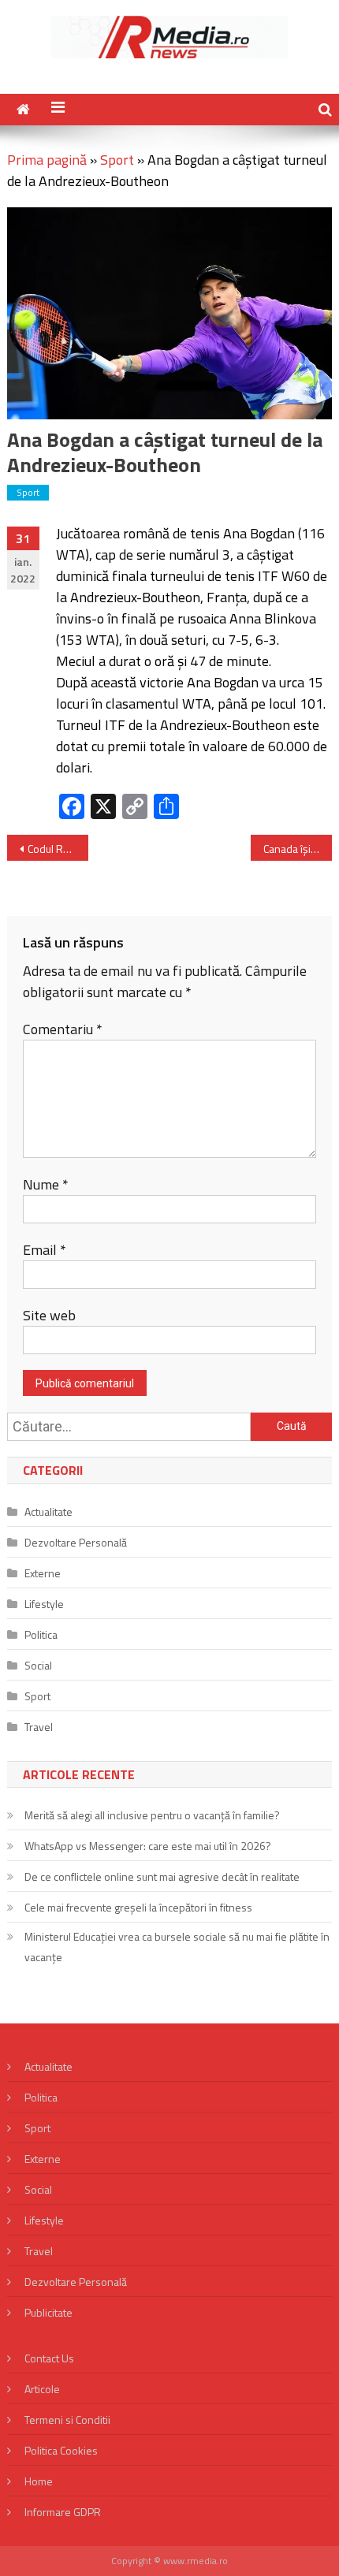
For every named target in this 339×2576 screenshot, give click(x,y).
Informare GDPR (63, 2512)
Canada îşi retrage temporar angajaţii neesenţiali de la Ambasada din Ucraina (298, 849)
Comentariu (63, 1029)
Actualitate (48, 1511)
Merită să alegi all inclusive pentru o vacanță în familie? (152, 1815)
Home (39, 2481)
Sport (117, 160)
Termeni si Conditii (67, 2420)
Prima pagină (47, 160)
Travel (39, 1727)
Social (38, 1665)
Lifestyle (44, 1604)
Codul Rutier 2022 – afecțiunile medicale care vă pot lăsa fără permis (58, 849)
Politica (41, 1634)
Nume (46, 1184)
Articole (42, 2389)
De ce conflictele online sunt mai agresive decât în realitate (162, 1876)
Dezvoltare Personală (76, 1542)
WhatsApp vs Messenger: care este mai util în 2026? (148, 1846)
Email (45, 1250)
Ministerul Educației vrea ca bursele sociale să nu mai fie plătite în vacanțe (177, 1947)
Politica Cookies (61, 2450)
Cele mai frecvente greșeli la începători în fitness (138, 1907)
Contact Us (49, 2358)
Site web (49, 1315)
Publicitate (48, 2312)
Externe (43, 1573)
